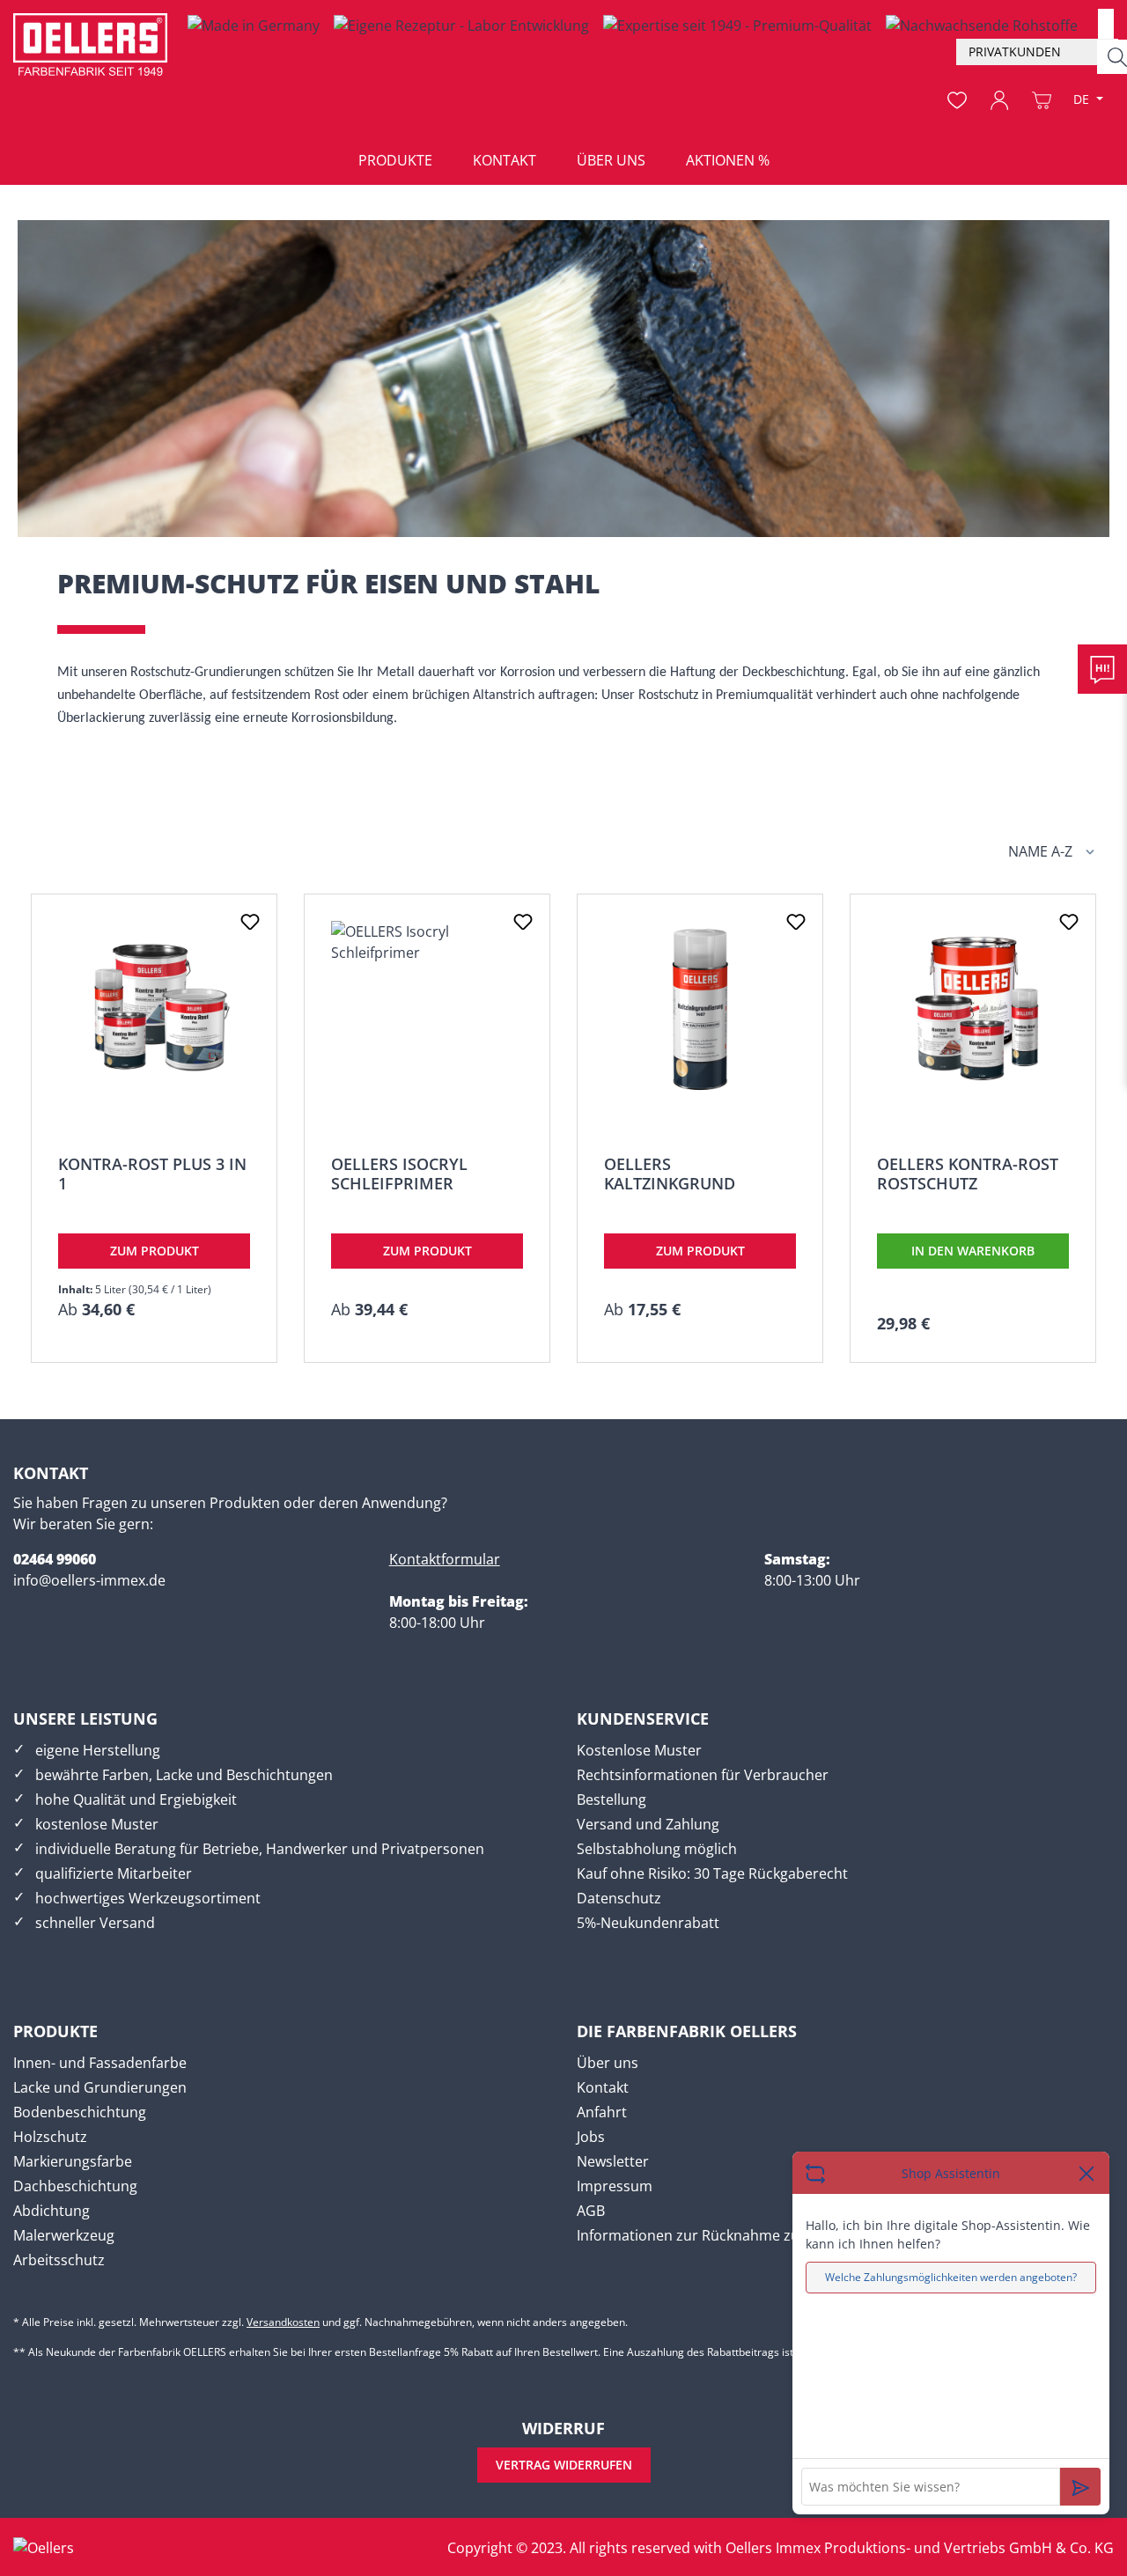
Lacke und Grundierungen (100, 2087)
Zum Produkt (155, 1251)
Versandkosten (283, 2322)
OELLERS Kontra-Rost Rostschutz (968, 1174)
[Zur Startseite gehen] (90, 44)
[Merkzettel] (957, 100)
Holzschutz (50, 2137)
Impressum (615, 2186)
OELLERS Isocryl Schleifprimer (399, 1174)
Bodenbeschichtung (80, 2112)
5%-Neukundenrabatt (648, 1923)
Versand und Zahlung (648, 1824)
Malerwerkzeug (64, 2235)
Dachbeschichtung (75, 2186)
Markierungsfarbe (73, 2161)
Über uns (608, 2063)
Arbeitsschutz (59, 2260)
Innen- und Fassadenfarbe (100, 2063)
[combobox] (1106, 24)
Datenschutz (619, 1898)
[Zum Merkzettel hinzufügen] (250, 921)
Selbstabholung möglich (657, 1849)
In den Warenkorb (973, 1251)
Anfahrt (602, 2112)
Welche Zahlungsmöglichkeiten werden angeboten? (951, 2277)
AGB (591, 2211)
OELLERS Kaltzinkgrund (670, 1174)
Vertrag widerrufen (564, 2465)
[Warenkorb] (1042, 100)
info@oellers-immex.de (89, 1580)
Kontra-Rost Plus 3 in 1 (152, 1174)
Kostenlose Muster (639, 1750)
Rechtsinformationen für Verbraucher (703, 1775)
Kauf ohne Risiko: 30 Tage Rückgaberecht (712, 1873)
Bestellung (611, 1800)
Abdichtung (52, 2211)
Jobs (591, 2137)
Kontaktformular (445, 1559)
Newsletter (613, 2161)
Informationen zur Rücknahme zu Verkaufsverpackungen (766, 2235)
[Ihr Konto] (999, 100)
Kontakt (603, 2087)
